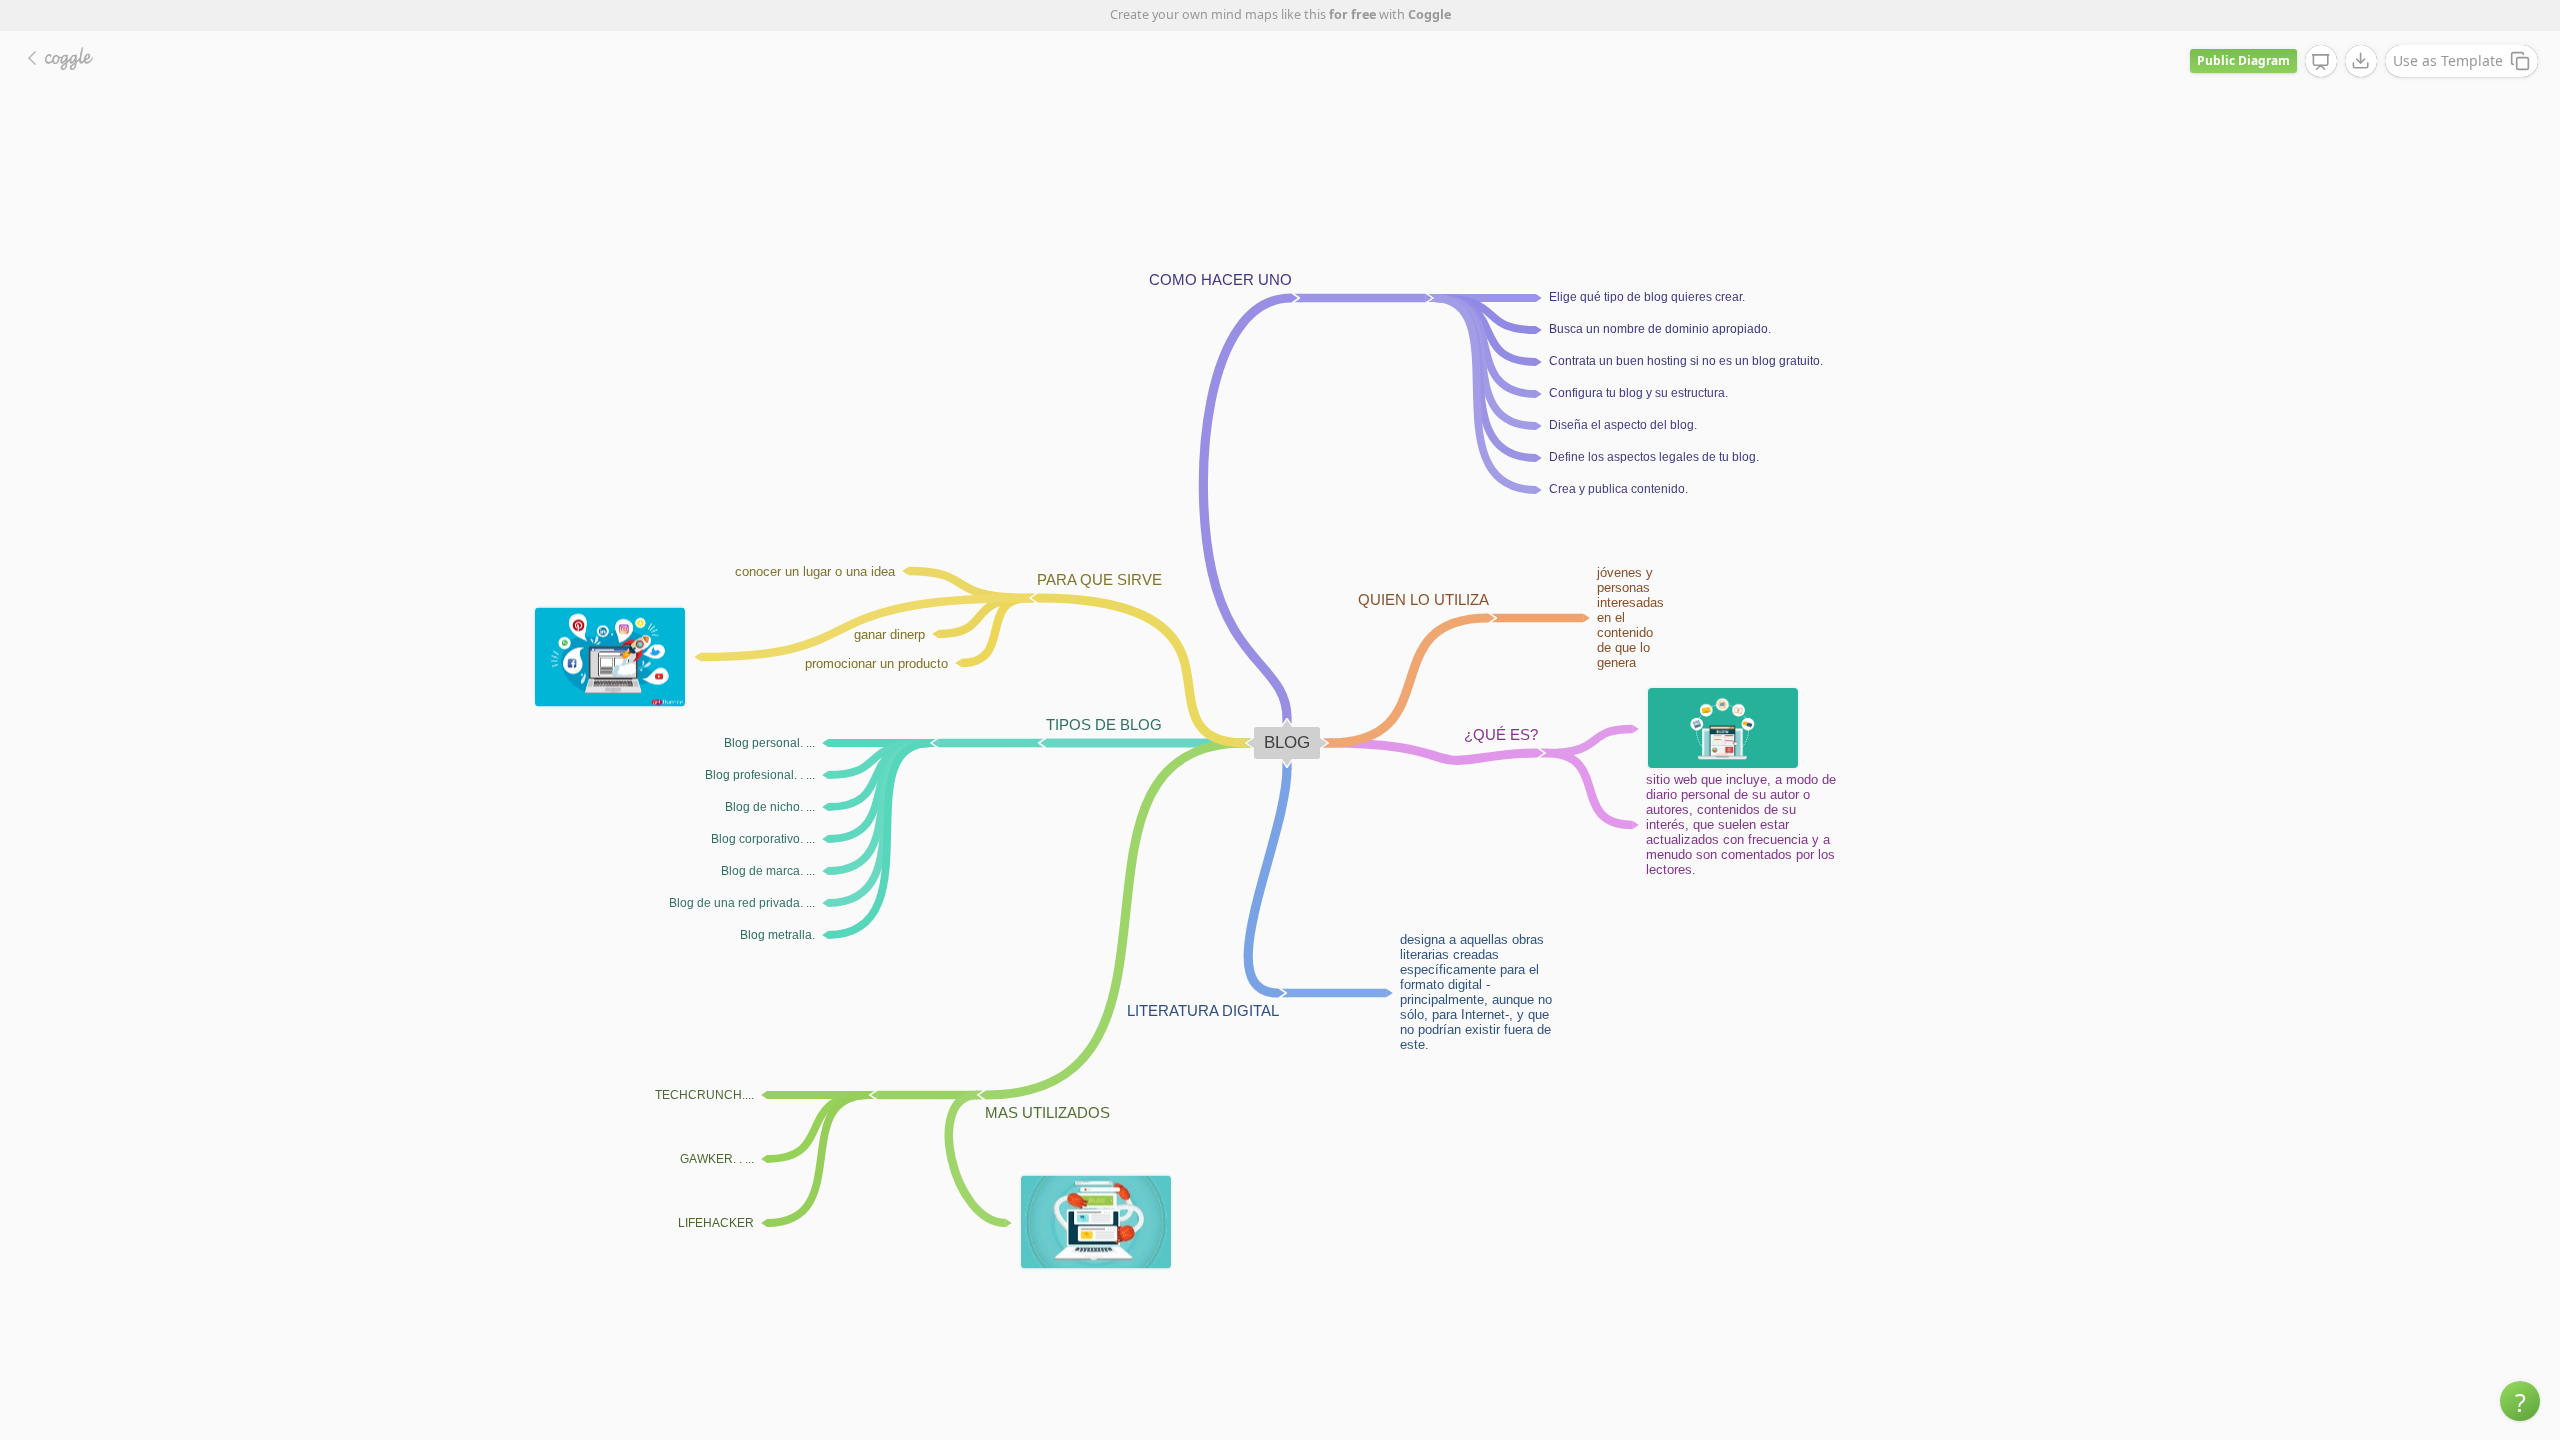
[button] (2520, 1401)
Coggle (1429, 14)
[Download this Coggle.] (2361, 61)
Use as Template (2448, 60)
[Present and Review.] (2321, 62)
